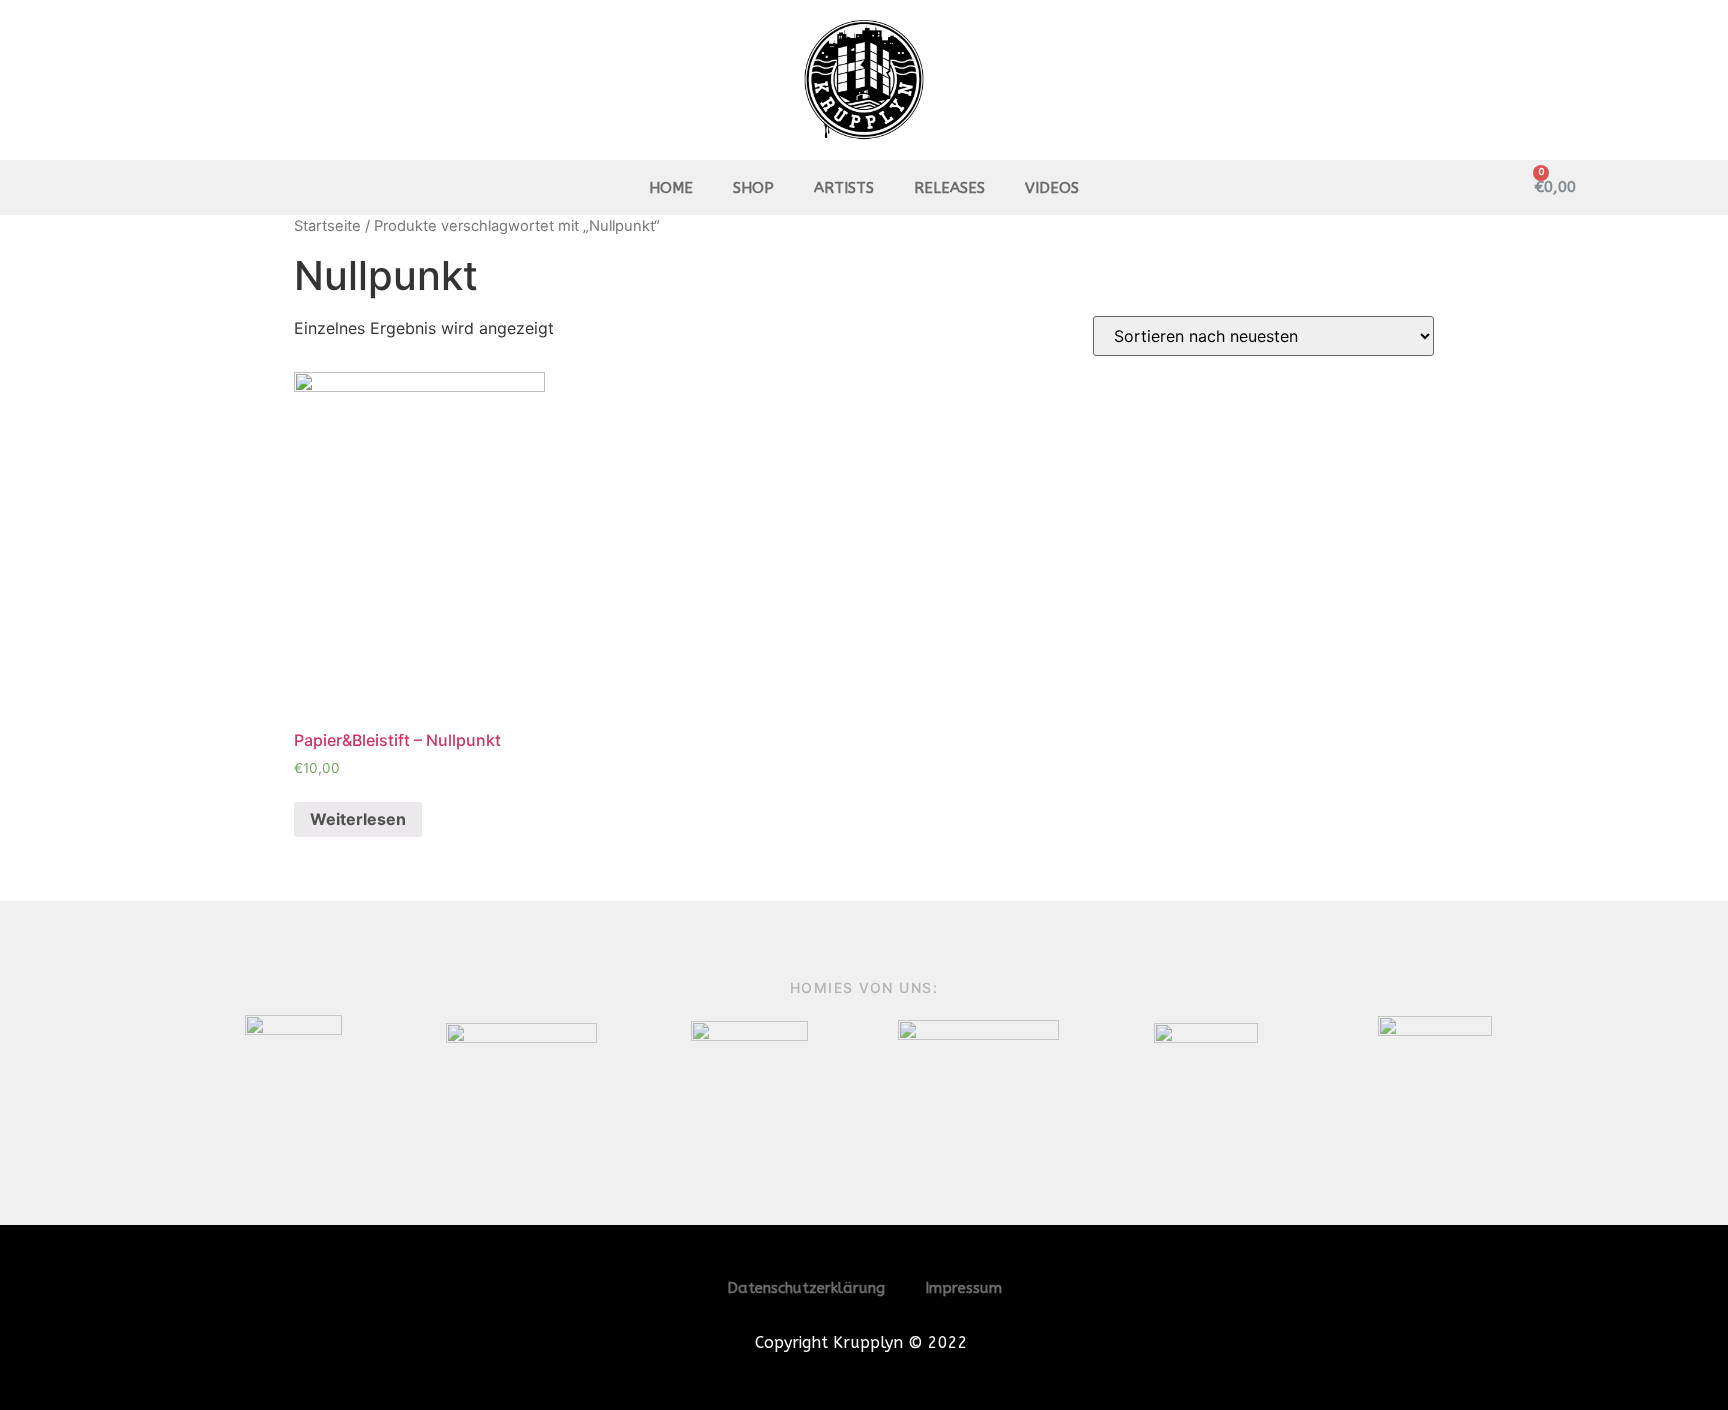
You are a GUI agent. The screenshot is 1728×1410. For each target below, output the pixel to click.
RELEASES (949, 188)
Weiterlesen (358, 819)
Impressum (963, 1288)
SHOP (753, 188)
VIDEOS (1052, 188)
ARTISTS (844, 188)
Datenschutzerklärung (806, 1288)
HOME (671, 188)
